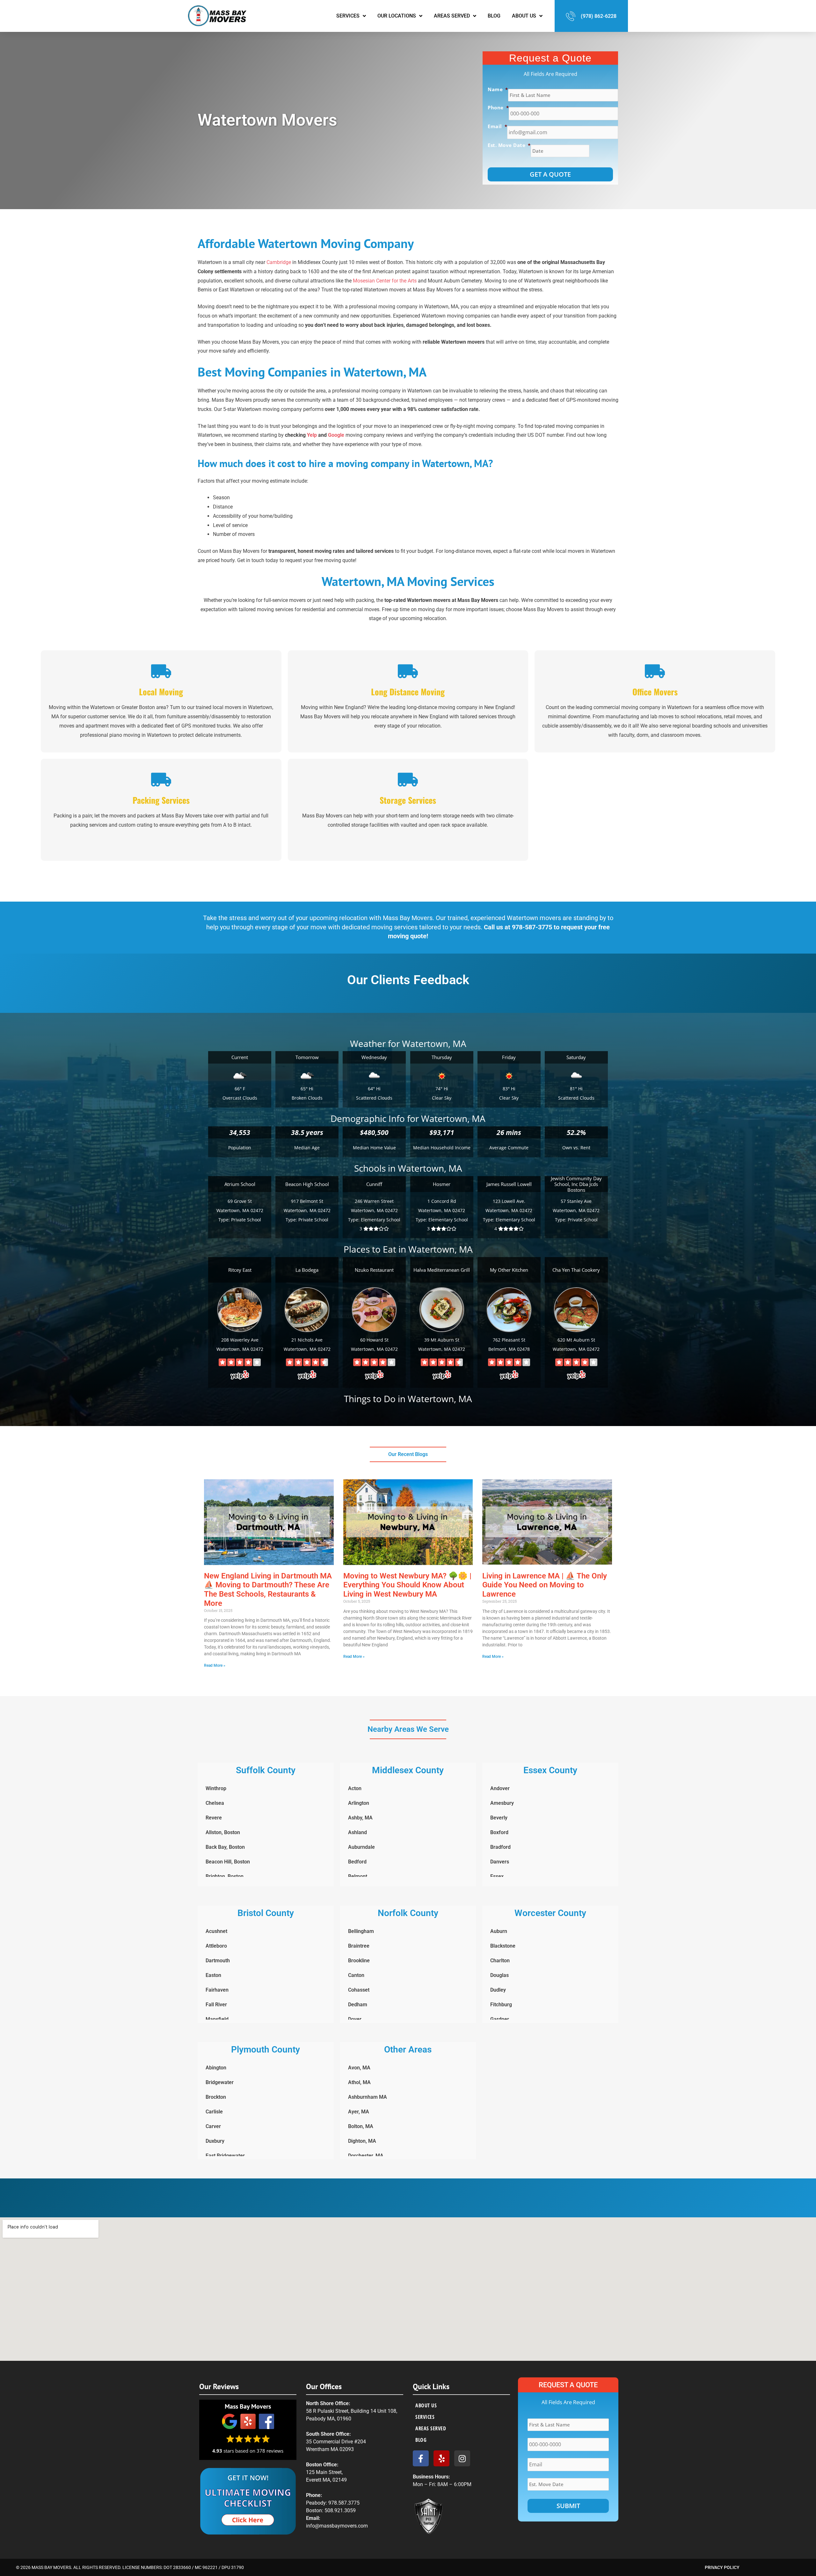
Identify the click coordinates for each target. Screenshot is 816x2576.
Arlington (359, 1803)
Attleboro (216, 1946)
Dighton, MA (362, 2141)
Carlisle (214, 2112)
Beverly (499, 1818)
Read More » (215, 1665)
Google (336, 435)
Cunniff (374, 1184)
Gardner (500, 2019)
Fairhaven (217, 1990)
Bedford (357, 1862)
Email (497, 126)
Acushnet (216, 1931)
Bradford (500, 1847)
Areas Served (452, 16)
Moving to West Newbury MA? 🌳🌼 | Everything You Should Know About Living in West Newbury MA (407, 1585)
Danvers (500, 1862)
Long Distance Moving (408, 692)
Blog (494, 16)
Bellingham (361, 1931)
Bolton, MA (361, 2126)
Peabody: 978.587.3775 (333, 2503)
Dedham (358, 2005)
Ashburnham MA (368, 2097)
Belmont (358, 1876)
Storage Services (408, 800)
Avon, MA (359, 2068)
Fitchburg (501, 2005)
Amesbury (502, 1803)
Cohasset (359, 1990)
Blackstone (503, 1946)
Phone (498, 108)
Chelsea (215, 1803)
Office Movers (655, 692)
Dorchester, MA (366, 2156)
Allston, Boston (223, 1832)
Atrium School (240, 1184)
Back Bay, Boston (225, 1847)
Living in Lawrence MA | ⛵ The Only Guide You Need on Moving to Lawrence (545, 1585)
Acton (355, 1788)
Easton (213, 1975)
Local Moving (161, 692)
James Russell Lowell (509, 1184)
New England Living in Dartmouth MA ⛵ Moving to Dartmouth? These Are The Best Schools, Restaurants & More (268, 1590)
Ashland (357, 1832)
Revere (214, 1818)
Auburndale (361, 1847)
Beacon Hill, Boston (228, 1862)
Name (498, 89)
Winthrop (216, 1788)
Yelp (312, 435)
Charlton (500, 1961)
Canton (356, 1975)
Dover (355, 2019)
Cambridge (279, 262)
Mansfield (217, 2019)
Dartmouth (218, 1961)
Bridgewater (220, 2082)
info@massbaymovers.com (337, 2526)
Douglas (499, 1975)
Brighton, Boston (225, 1876)
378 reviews (270, 2451)
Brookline (359, 1961)
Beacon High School (307, 1184)
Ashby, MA (360, 1818)
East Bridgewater (225, 2156)
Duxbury (215, 2141)
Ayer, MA (359, 2112)
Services (348, 16)
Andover (500, 1788)
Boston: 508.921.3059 (331, 2510)
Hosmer (442, 1184)
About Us (524, 16)
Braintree (359, 1946)
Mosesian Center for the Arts (385, 281)
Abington (216, 2068)
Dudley (498, 1990)
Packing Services (161, 800)
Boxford (499, 1832)
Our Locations (397, 16)
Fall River (216, 2005)
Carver (213, 2126)
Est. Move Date (509, 145)
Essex (497, 1876)
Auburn (499, 1931)
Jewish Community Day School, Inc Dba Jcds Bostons (576, 1184)
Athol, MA (359, 2082)
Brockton (216, 2097)
